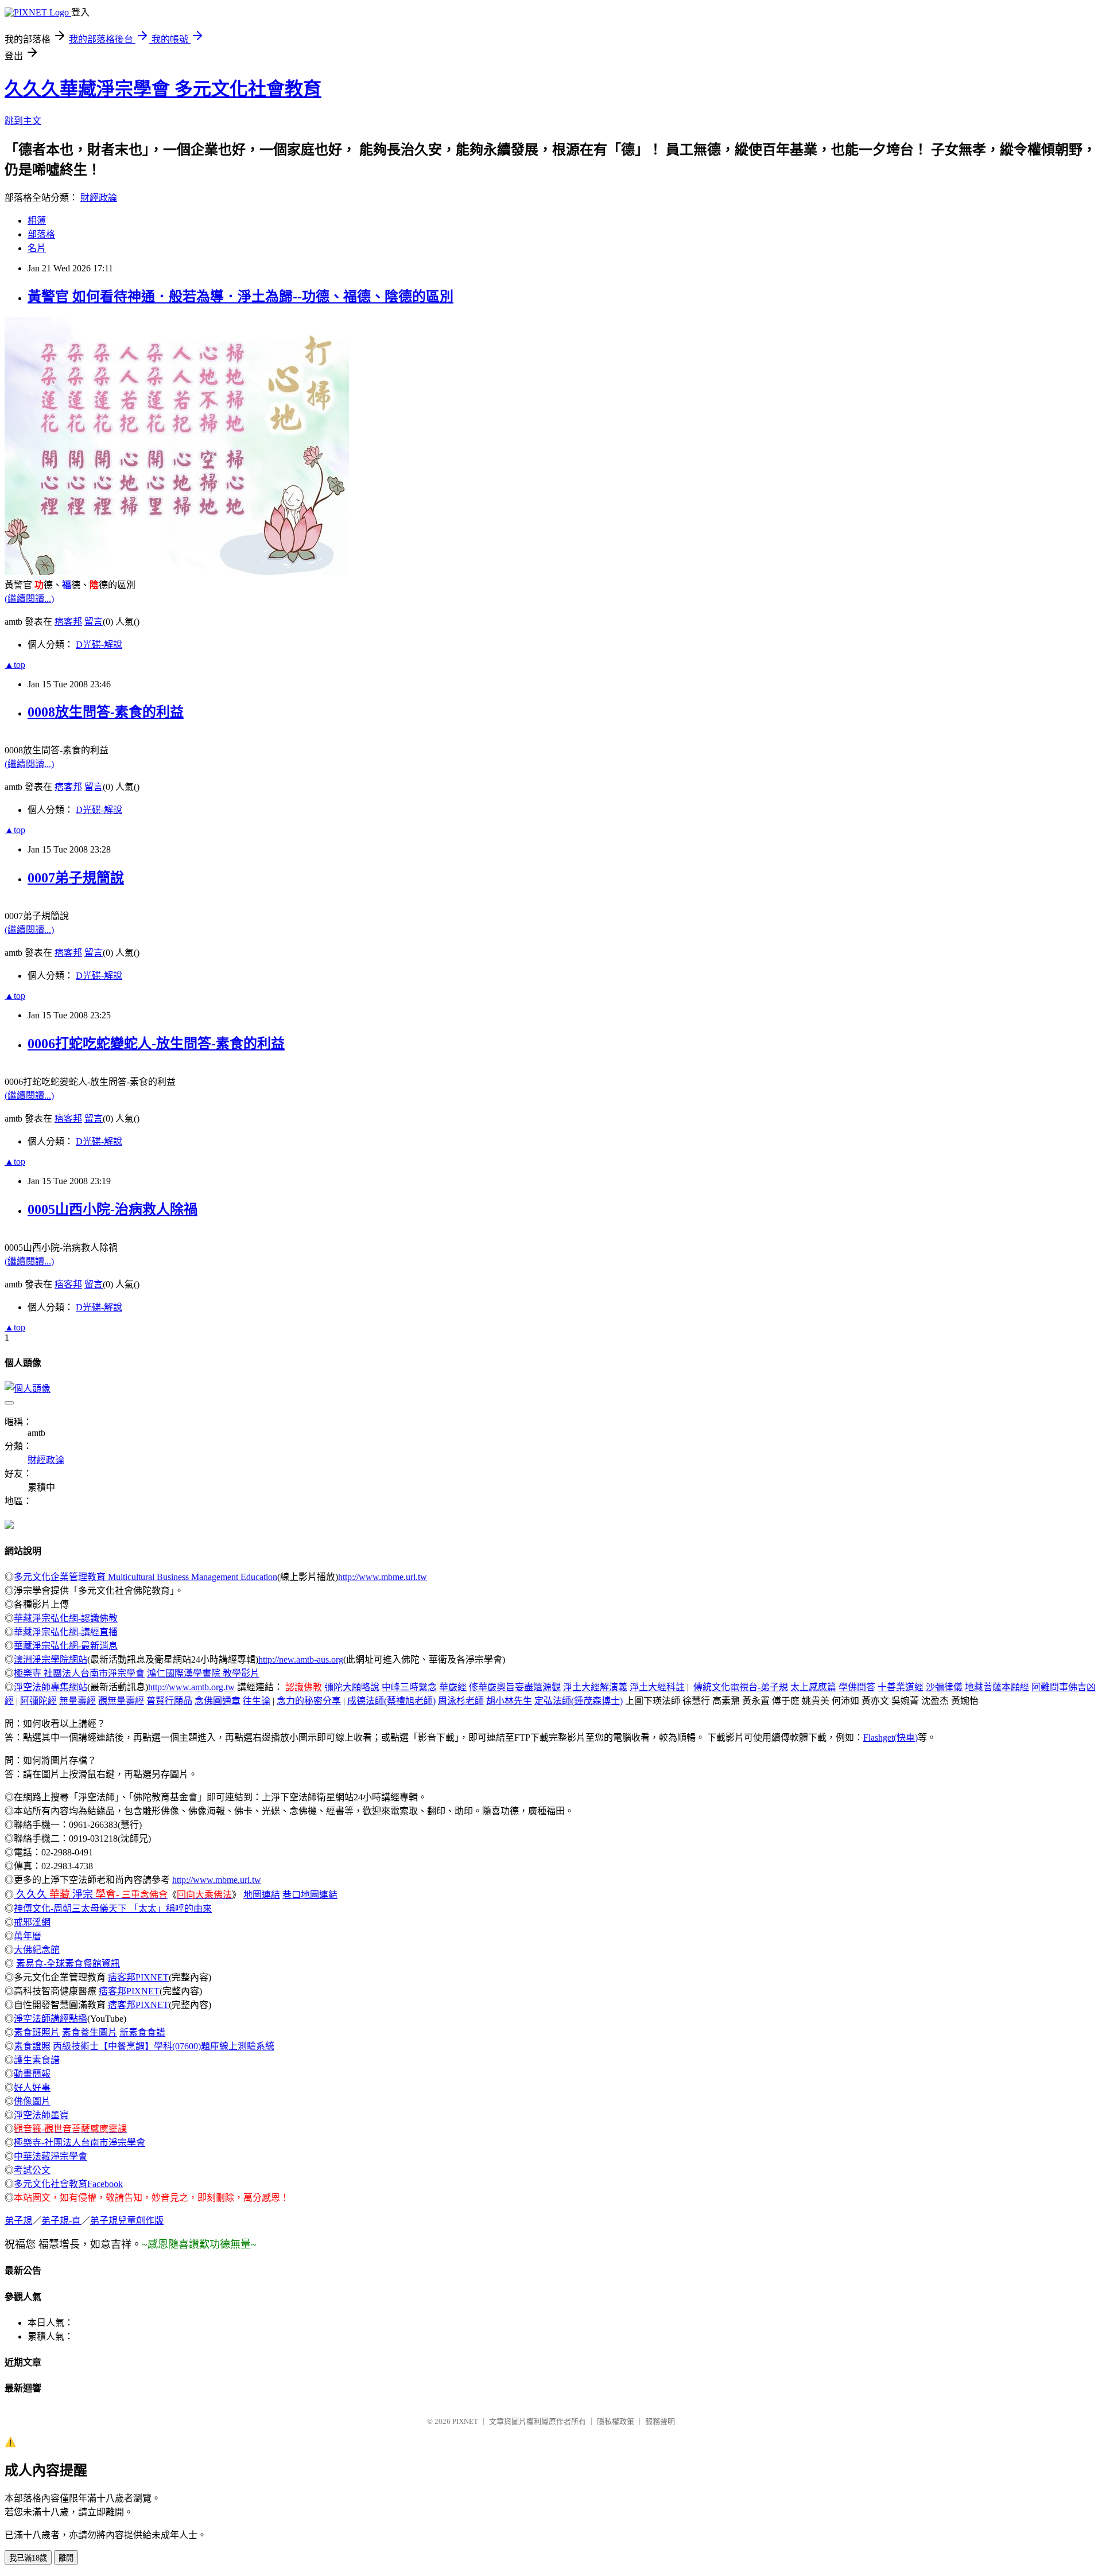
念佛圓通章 (218, 1701)
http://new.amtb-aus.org (301, 1659)
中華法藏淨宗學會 (51, 2156)
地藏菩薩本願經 (997, 1687)
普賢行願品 (169, 1701)
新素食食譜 (142, 2032)
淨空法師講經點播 (51, 2019)
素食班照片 (37, 2032)
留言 (94, 622)
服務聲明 (660, 2421)
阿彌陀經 (38, 1701)
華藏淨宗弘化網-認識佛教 (66, 1618)
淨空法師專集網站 (51, 1687)
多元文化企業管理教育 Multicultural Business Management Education (145, 1577)
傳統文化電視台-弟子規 (741, 1687)
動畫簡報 (32, 2074)
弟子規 (18, 2221)
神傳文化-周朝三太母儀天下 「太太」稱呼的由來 (113, 1908)
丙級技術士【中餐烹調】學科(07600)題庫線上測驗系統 (164, 2046)
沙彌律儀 (944, 1687)
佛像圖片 (32, 2101)
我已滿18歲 (28, 2558)
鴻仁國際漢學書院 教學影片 (203, 1673)
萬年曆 (28, 1936)
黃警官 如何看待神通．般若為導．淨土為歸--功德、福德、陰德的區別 (240, 297)
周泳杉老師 (461, 1701)
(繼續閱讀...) (29, 599)
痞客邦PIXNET (138, 1977)
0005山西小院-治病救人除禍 (112, 1209)
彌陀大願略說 (352, 1687)
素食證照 (32, 2046)
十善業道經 (901, 1687)
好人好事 (32, 2087)
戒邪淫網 (32, 1922)
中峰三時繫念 (409, 1687)
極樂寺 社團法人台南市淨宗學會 (79, 1673)
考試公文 (32, 2170)
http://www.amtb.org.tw (191, 1687)
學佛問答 (857, 1687)
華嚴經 (453, 1687)
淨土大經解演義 (595, 1687)
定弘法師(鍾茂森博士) (579, 1701)
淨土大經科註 (657, 1687)
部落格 (41, 234)
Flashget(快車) (890, 1738)
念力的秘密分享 (309, 1701)
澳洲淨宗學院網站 (51, 1659)
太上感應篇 (813, 1687)
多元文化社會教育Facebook (68, 2184)
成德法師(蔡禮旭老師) (391, 1701)
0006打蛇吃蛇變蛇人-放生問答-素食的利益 (156, 1044)
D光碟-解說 (99, 645)
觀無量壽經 (121, 1701)
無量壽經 (77, 1701)
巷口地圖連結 (310, 1895)
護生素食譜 (37, 2060)
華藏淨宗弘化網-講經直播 (66, 1632)
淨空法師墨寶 (41, 2115)
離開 (66, 2558)
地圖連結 (262, 1895)
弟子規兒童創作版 (127, 2221)
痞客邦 (68, 622)
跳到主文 (23, 121)
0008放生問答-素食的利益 (106, 712)
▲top (15, 665)
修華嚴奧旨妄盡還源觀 (515, 1687)
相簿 (37, 221)
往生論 (257, 1701)
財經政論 (99, 198)
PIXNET (465, 2421)
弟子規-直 (61, 2221)
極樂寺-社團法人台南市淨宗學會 (79, 2143)
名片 (37, 248)
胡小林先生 (509, 1701)
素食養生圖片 (90, 2032)
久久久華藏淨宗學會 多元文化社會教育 (163, 89)
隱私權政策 (616, 2421)
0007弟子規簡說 (76, 878)
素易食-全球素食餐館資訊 (68, 1964)
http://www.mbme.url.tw (383, 1577)
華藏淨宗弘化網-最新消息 (66, 1646)
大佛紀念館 (37, 1950)
